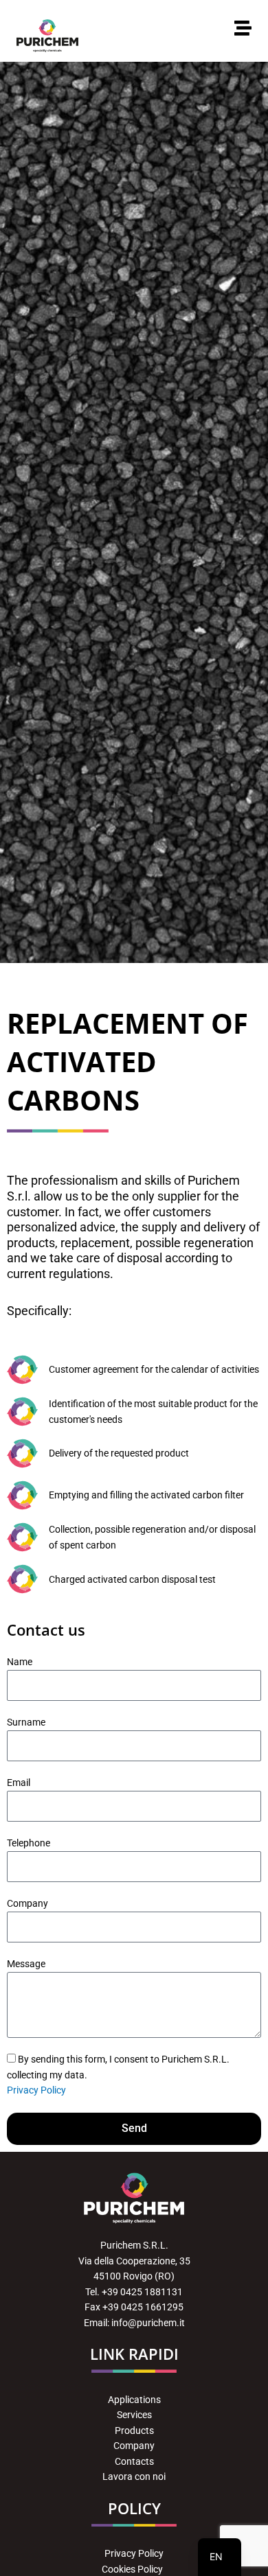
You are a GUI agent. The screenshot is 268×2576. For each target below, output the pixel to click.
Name (20, 1662)
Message (26, 1964)
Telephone (29, 1843)
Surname (26, 1722)
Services (134, 2415)
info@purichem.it (148, 2323)
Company (27, 1903)
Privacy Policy (36, 2090)
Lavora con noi (134, 2476)
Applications (134, 2400)
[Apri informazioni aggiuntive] (243, 28)
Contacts (134, 2461)
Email (19, 1783)
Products (134, 2430)
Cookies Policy (133, 2569)
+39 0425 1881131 (142, 2292)
